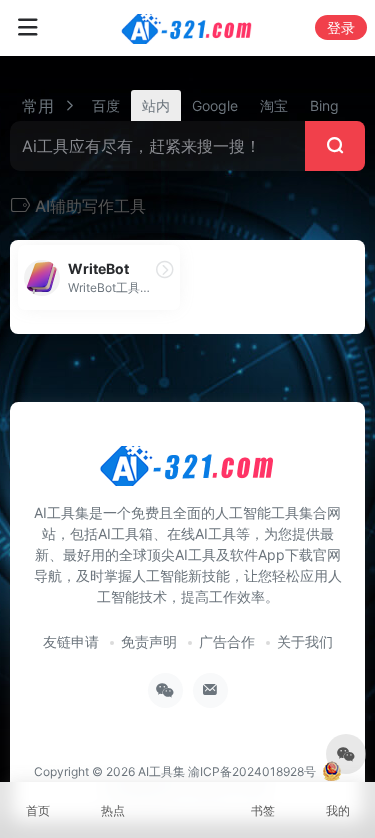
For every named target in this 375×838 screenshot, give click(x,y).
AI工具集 (161, 771)
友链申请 (71, 641)
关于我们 (305, 641)
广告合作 (227, 641)
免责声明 (149, 641)
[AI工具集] (187, 28)
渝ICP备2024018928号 (252, 771)
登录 (341, 27)
